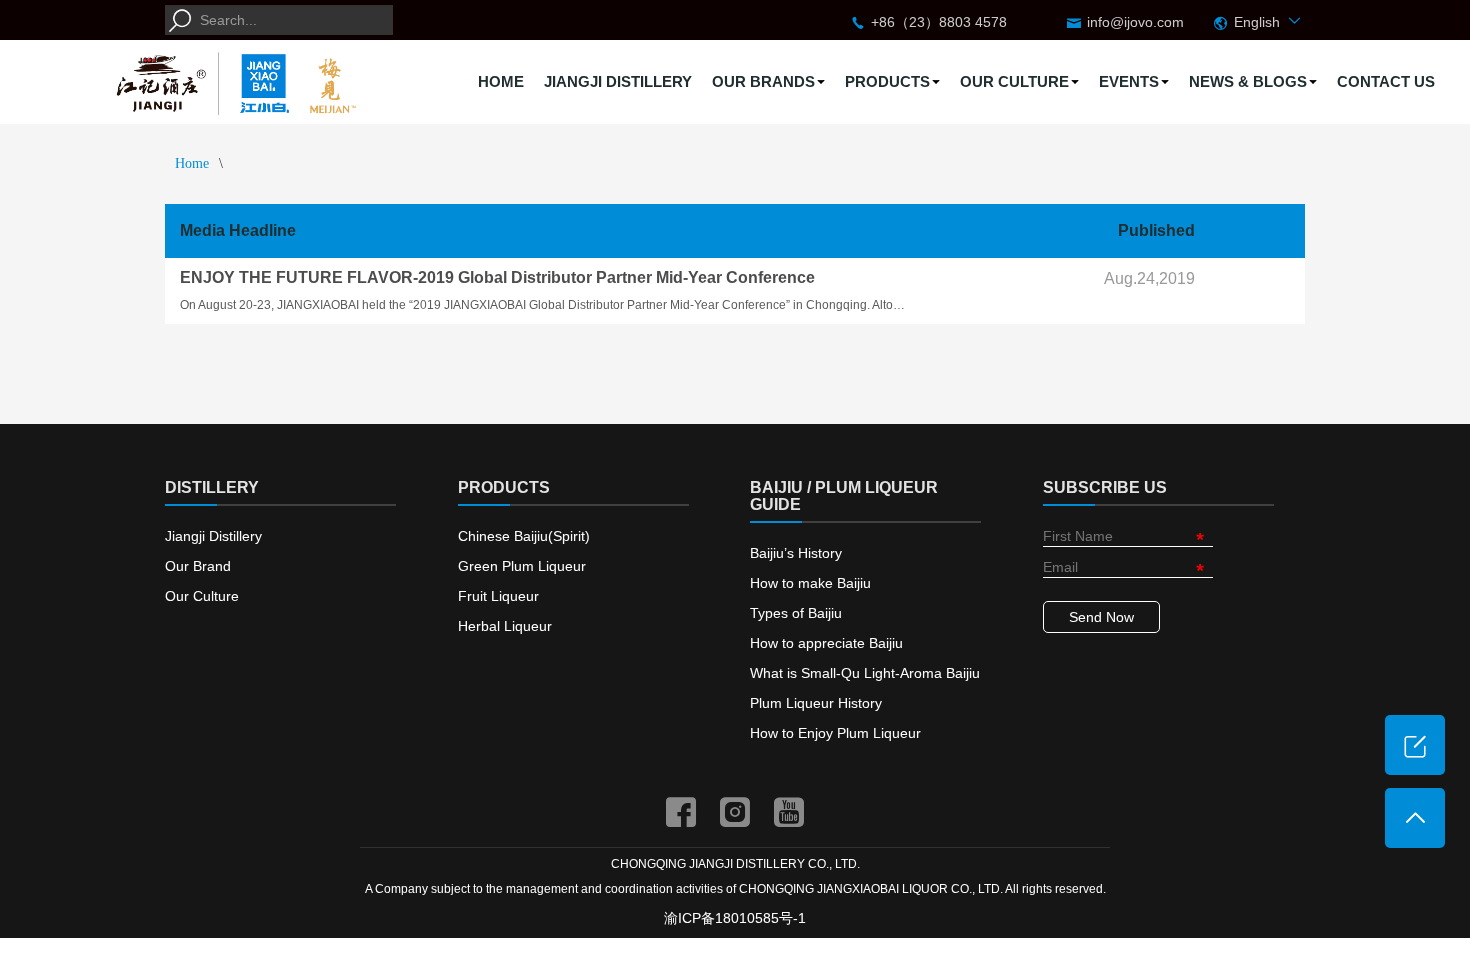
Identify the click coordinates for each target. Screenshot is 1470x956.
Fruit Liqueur (498, 596)
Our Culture (202, 596)
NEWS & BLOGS (1248, 81)
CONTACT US (1386, 81)
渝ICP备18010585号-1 (735, 918)
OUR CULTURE (1014, 81)
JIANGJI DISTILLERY (618, 81)
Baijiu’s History (796, 553)
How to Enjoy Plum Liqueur (835, 733)
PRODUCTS (887, 81)
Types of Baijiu (796, 613)
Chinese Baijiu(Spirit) (524, 536)
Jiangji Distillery (213, 536)
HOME (501, 81)
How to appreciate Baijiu (826, 643)
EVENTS (1129, 81)
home (192, 163)
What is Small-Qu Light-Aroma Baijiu (865, 673)
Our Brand (198, 566)
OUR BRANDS (763, 81)
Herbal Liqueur (505, 626)
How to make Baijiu (810, 583)
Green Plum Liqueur (522, 566)
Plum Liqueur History (816, 703)
